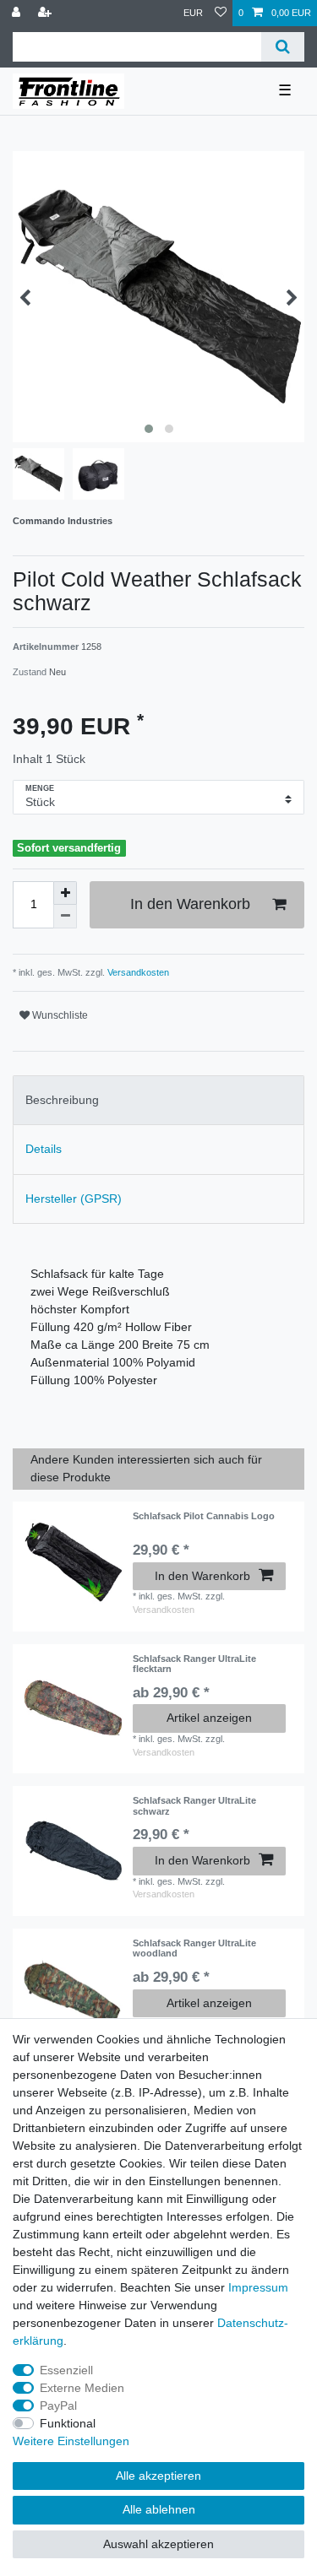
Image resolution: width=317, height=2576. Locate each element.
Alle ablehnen (159, 2509)
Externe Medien (82, 2388)
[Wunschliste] (221, 13)
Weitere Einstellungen (71, 2441)
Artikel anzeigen (209, 1718)
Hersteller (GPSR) (74, 1199)
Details (44, 1149)
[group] (73, 1704)
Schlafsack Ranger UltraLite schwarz (194, 1805)
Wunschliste (59, 1015)
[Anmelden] (18, 13)
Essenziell (66, 2370)
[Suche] (283, 47)
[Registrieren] (46, 13)
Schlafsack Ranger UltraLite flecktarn (194, 1664)
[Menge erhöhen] (65, 893)
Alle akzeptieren (158, 2476)
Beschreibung (62, 1100)
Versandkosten (137, 972)
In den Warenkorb (190, 904)
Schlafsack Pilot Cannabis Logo (204, 1516)
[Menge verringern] (65, 917)
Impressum (258, 2287)
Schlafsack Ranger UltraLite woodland (194, 1948)
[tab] (158, 1100)
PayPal (58, 2406)
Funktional (68, 2423)
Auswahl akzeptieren (158, 2544)
